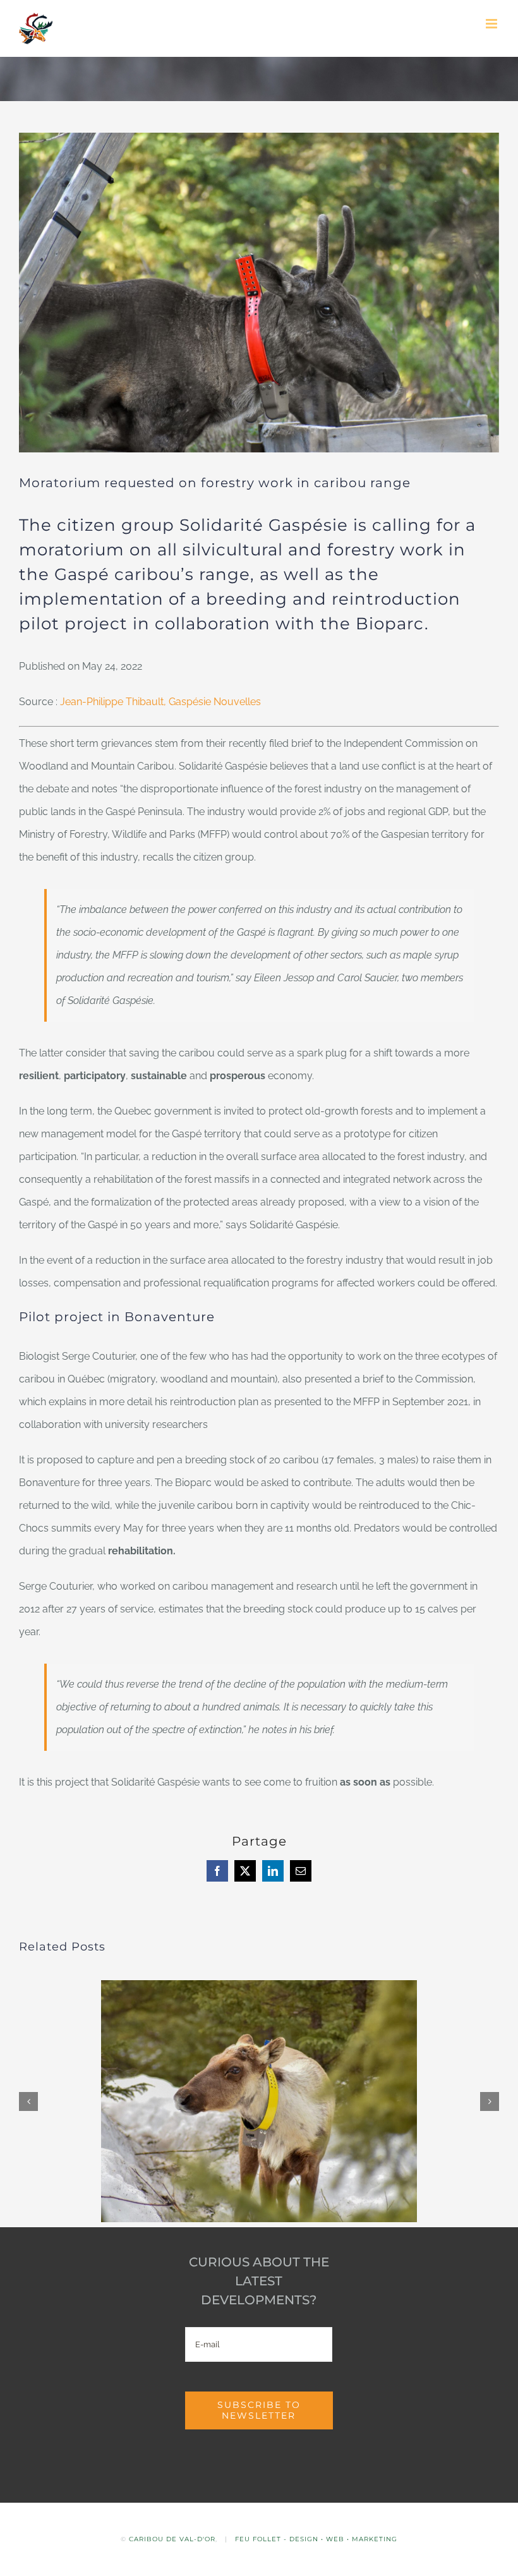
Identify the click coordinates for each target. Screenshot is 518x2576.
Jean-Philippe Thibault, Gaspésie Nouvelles (160, 702)
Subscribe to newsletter (259, 2410)
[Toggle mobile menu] (492, 24)
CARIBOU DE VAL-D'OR (172, 2539)
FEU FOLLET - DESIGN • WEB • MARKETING (316, 2539)
